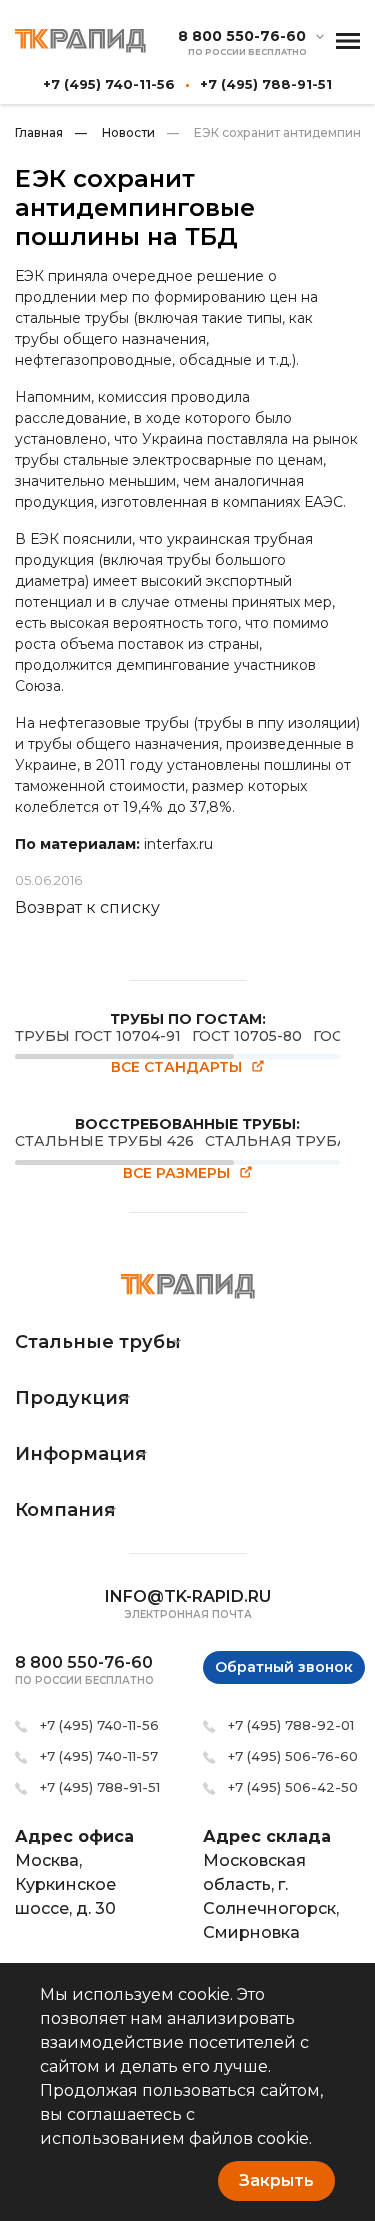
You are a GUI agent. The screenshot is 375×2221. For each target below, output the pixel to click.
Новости (115, 132)
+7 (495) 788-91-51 (266, 84)
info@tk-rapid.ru (188, 1596)
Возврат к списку (87, 907)
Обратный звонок (284, 1667)
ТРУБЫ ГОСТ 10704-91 (98, 1036)
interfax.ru (178, 844)
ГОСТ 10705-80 (247, 1036)
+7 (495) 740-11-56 (109, 84)
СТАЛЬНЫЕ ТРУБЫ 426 (104, 1141)
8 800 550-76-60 (242, 36)
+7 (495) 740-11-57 (99, 1756)
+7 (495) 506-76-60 (293, 1756)
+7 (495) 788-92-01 (291, 1725)
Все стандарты (176, 1067)
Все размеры (176, 1173)
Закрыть (276, 2180)
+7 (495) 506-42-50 (293, 1787)
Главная (39, 132)
